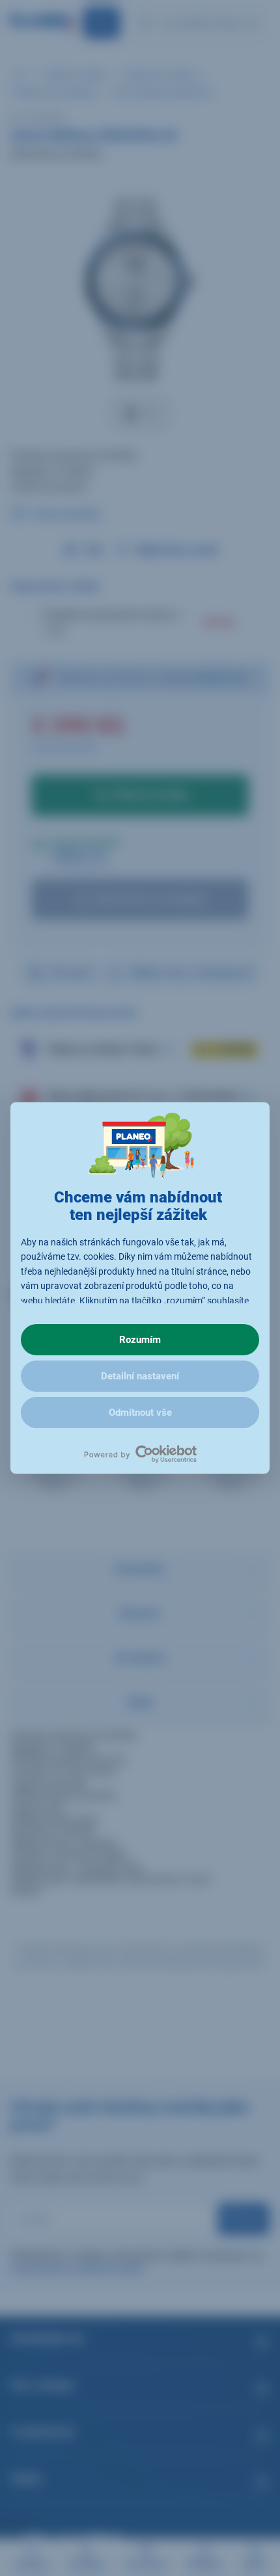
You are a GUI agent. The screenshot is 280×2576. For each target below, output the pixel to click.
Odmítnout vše (140, 1413)
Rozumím (140, 1340)
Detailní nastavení (140, 1376)
